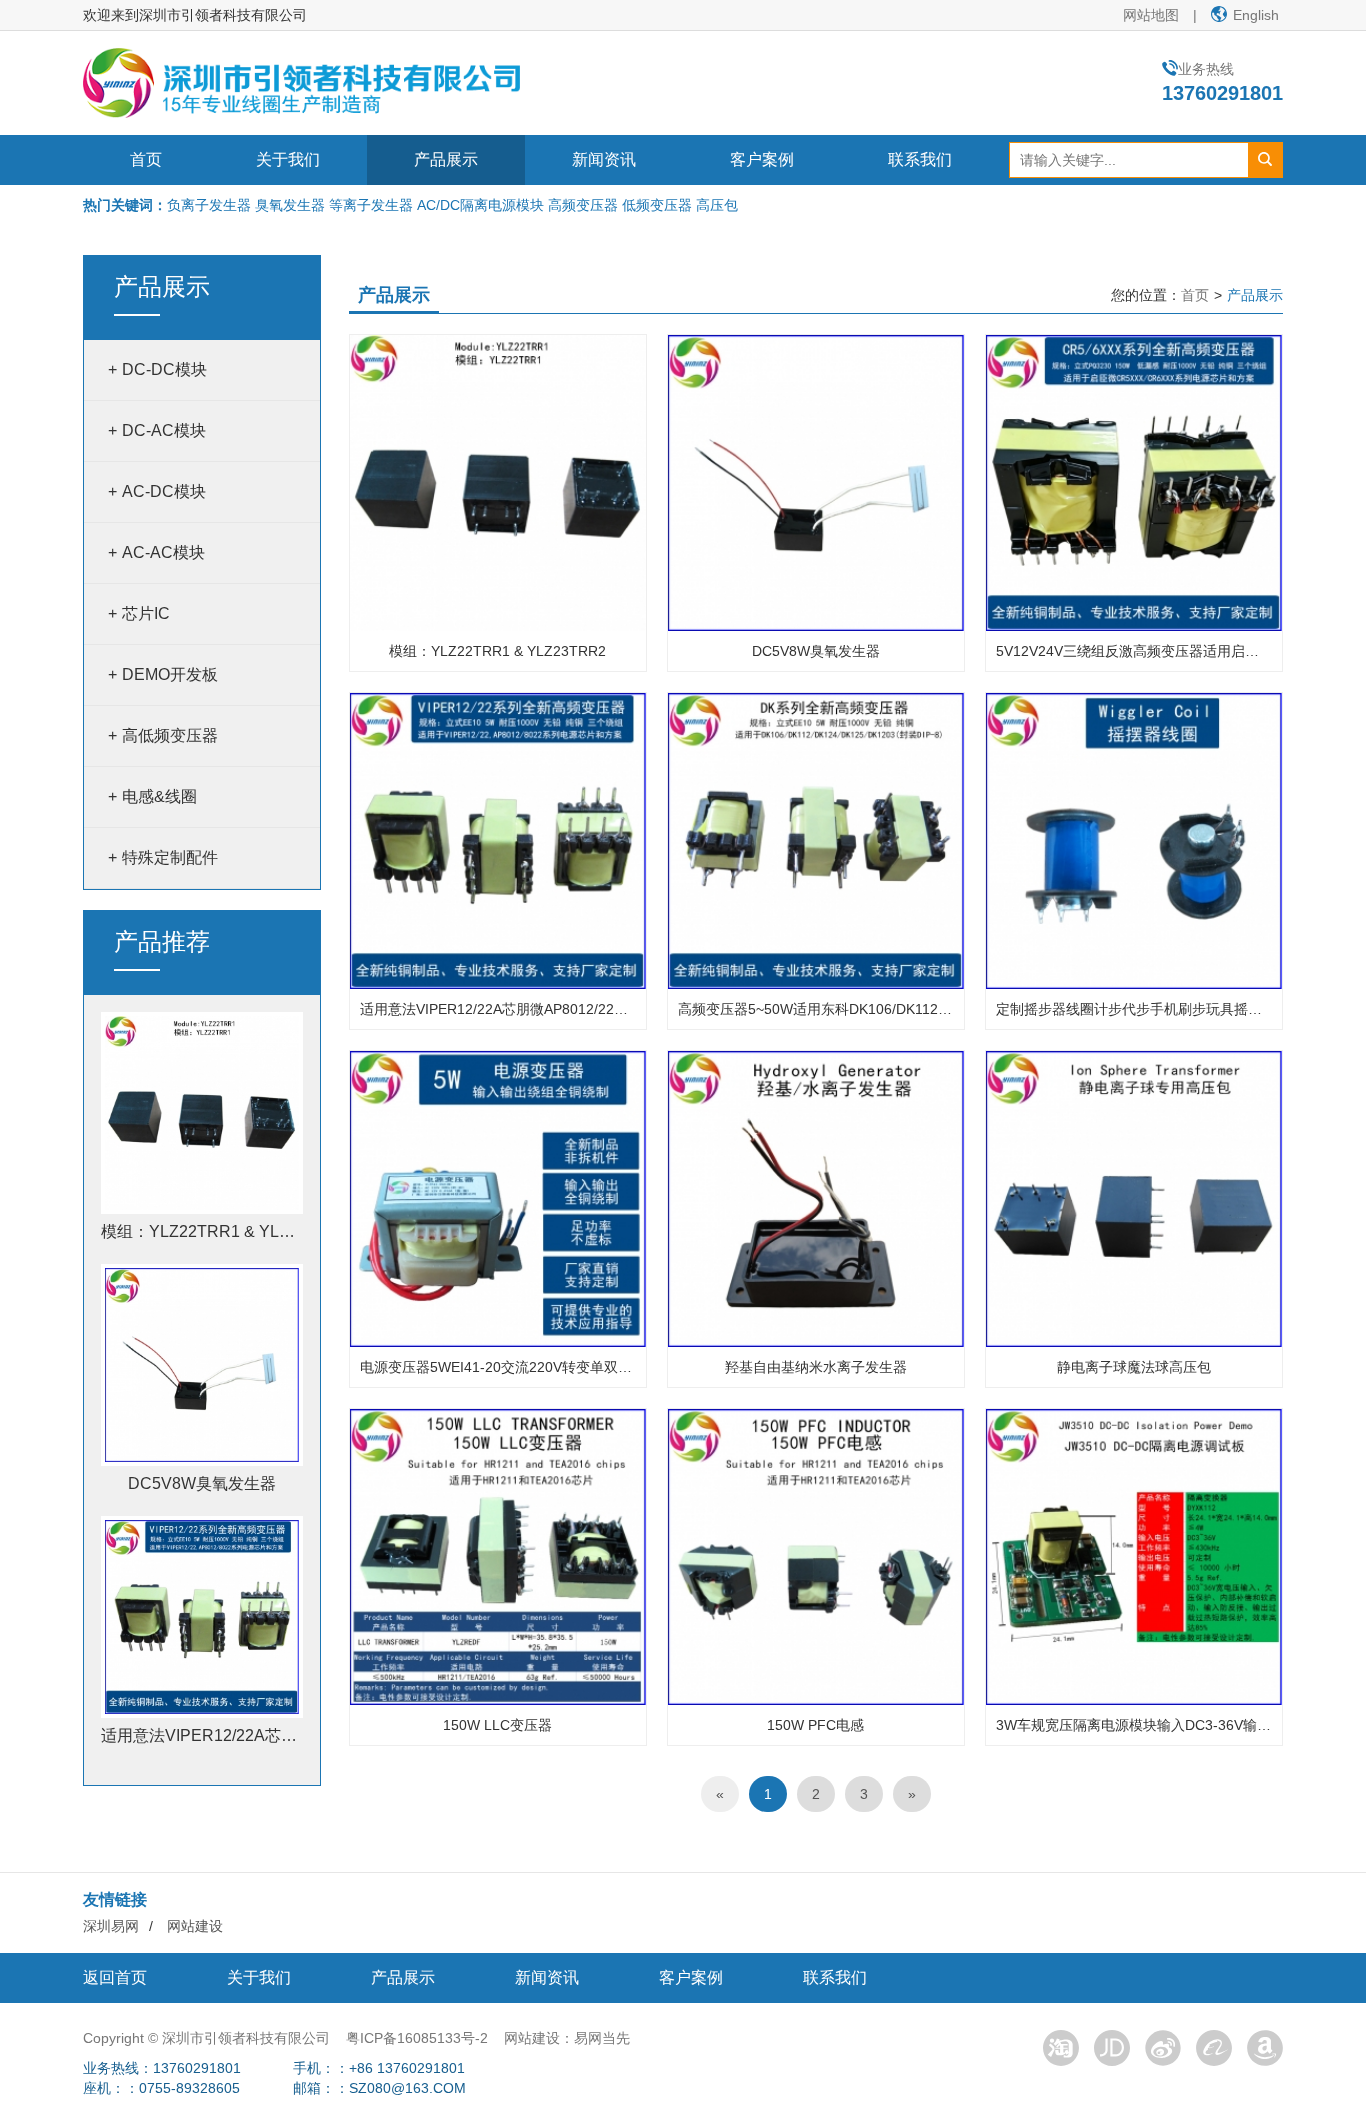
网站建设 (195, 1926)
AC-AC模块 (163, 552)
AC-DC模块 (164, 491)
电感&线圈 (159, 796)
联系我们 (920, 159)
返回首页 (115, 1977)
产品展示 (446, 159)
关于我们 (288, 159)
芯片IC (146, 613)
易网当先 (602, 2038)
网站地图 (1151, 15)
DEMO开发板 (170, 674)
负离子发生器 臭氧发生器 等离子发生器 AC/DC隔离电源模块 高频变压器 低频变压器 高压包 (452, 205)
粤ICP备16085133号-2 (417, 2038)
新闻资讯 (604, 159)
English (1256, 15)
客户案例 (762, 159)
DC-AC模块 (164, 430)
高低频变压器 (170, 735)
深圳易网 (111, 1926)
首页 (146, 159)
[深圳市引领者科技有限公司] (301, 81)
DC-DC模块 (164, 369)
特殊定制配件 (170, 857)
